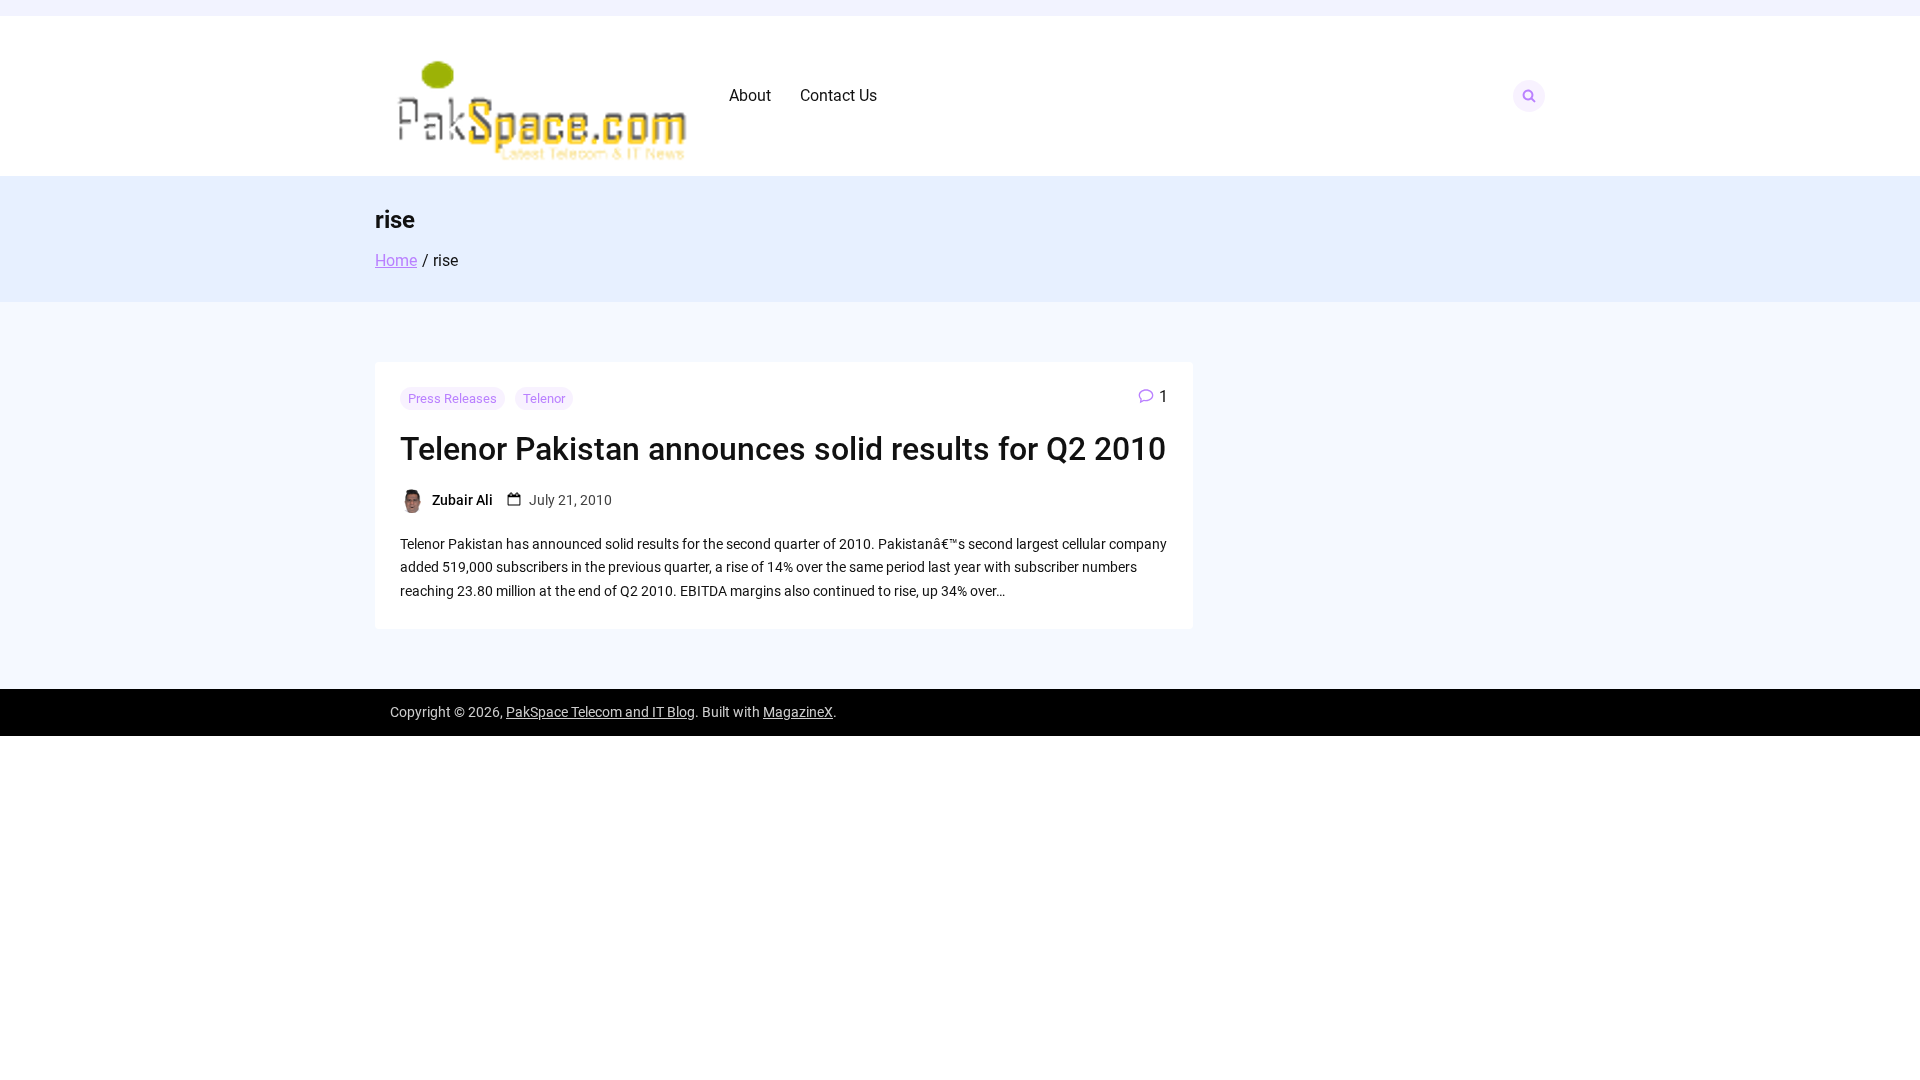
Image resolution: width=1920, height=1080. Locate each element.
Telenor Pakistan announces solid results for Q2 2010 (783, 449)
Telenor (544, 398)
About (750, 95)
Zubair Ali (462, 500)
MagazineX (798, 712)
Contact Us (838, 95)
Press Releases (452, 398)
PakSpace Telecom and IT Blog (600, 712)
